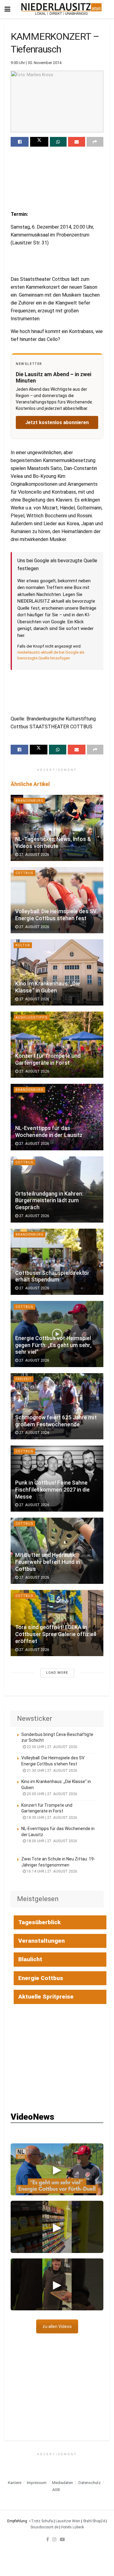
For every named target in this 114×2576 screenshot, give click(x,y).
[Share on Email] (76, 142)
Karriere (15, 2483)
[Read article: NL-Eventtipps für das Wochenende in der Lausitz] (57, 1117)
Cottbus (24, 873)
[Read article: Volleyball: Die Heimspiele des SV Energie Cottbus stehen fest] (57, 900)
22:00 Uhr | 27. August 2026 (52, 1747)
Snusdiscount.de (44, 2527)
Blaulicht (30, 1959)
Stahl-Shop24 (94, 2521)
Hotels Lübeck (73, 2527)
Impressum (37, 2483)
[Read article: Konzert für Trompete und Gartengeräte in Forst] (57, 1045)
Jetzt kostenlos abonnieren (57, 422)
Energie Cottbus (41, 1978)
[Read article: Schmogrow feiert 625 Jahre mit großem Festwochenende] (57, 1406)
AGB (56, 2490)
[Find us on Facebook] (48, 2539)
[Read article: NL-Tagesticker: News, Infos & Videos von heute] (57, 828)
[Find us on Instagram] (54, 2539)
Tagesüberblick (40, 1922)
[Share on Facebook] (20, 142)
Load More (57, 1673)
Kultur (23, 945)
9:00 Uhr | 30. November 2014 (36, 63)
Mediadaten (62, 2483)
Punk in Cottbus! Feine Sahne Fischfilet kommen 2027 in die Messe (53, 1490)
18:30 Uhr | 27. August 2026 (52, 1818)
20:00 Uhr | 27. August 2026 (52, 1794)
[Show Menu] (7, 9)
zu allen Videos (57, 2326)
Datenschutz (90, 2483)
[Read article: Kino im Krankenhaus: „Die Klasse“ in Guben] (57, 972)
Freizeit (24, 1379)
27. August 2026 (34, 855)
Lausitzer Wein (68, 2521)
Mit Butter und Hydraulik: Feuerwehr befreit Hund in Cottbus (48, 1562)
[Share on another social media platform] (95, 142)
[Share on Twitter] (39, 142)
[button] (57, 2169)
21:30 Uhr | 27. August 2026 (52, 1771)
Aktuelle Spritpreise (46, 1997)
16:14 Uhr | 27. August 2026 (52, 1871)
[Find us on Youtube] (62, 2539)
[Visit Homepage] (62, 9)
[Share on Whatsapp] (58, 142)
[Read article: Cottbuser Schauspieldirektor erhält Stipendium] (57, 1262)
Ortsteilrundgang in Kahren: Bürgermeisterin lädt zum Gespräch (49, 1201)
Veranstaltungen (41, 1941)
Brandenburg (29, 801)
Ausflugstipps (32, 1017)
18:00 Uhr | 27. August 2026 (52, 1841)
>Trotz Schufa (41, 2521)
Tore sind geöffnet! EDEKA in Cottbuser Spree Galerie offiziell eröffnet (56, 1634)
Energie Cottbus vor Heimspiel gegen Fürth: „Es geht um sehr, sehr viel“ (53, 1345)
